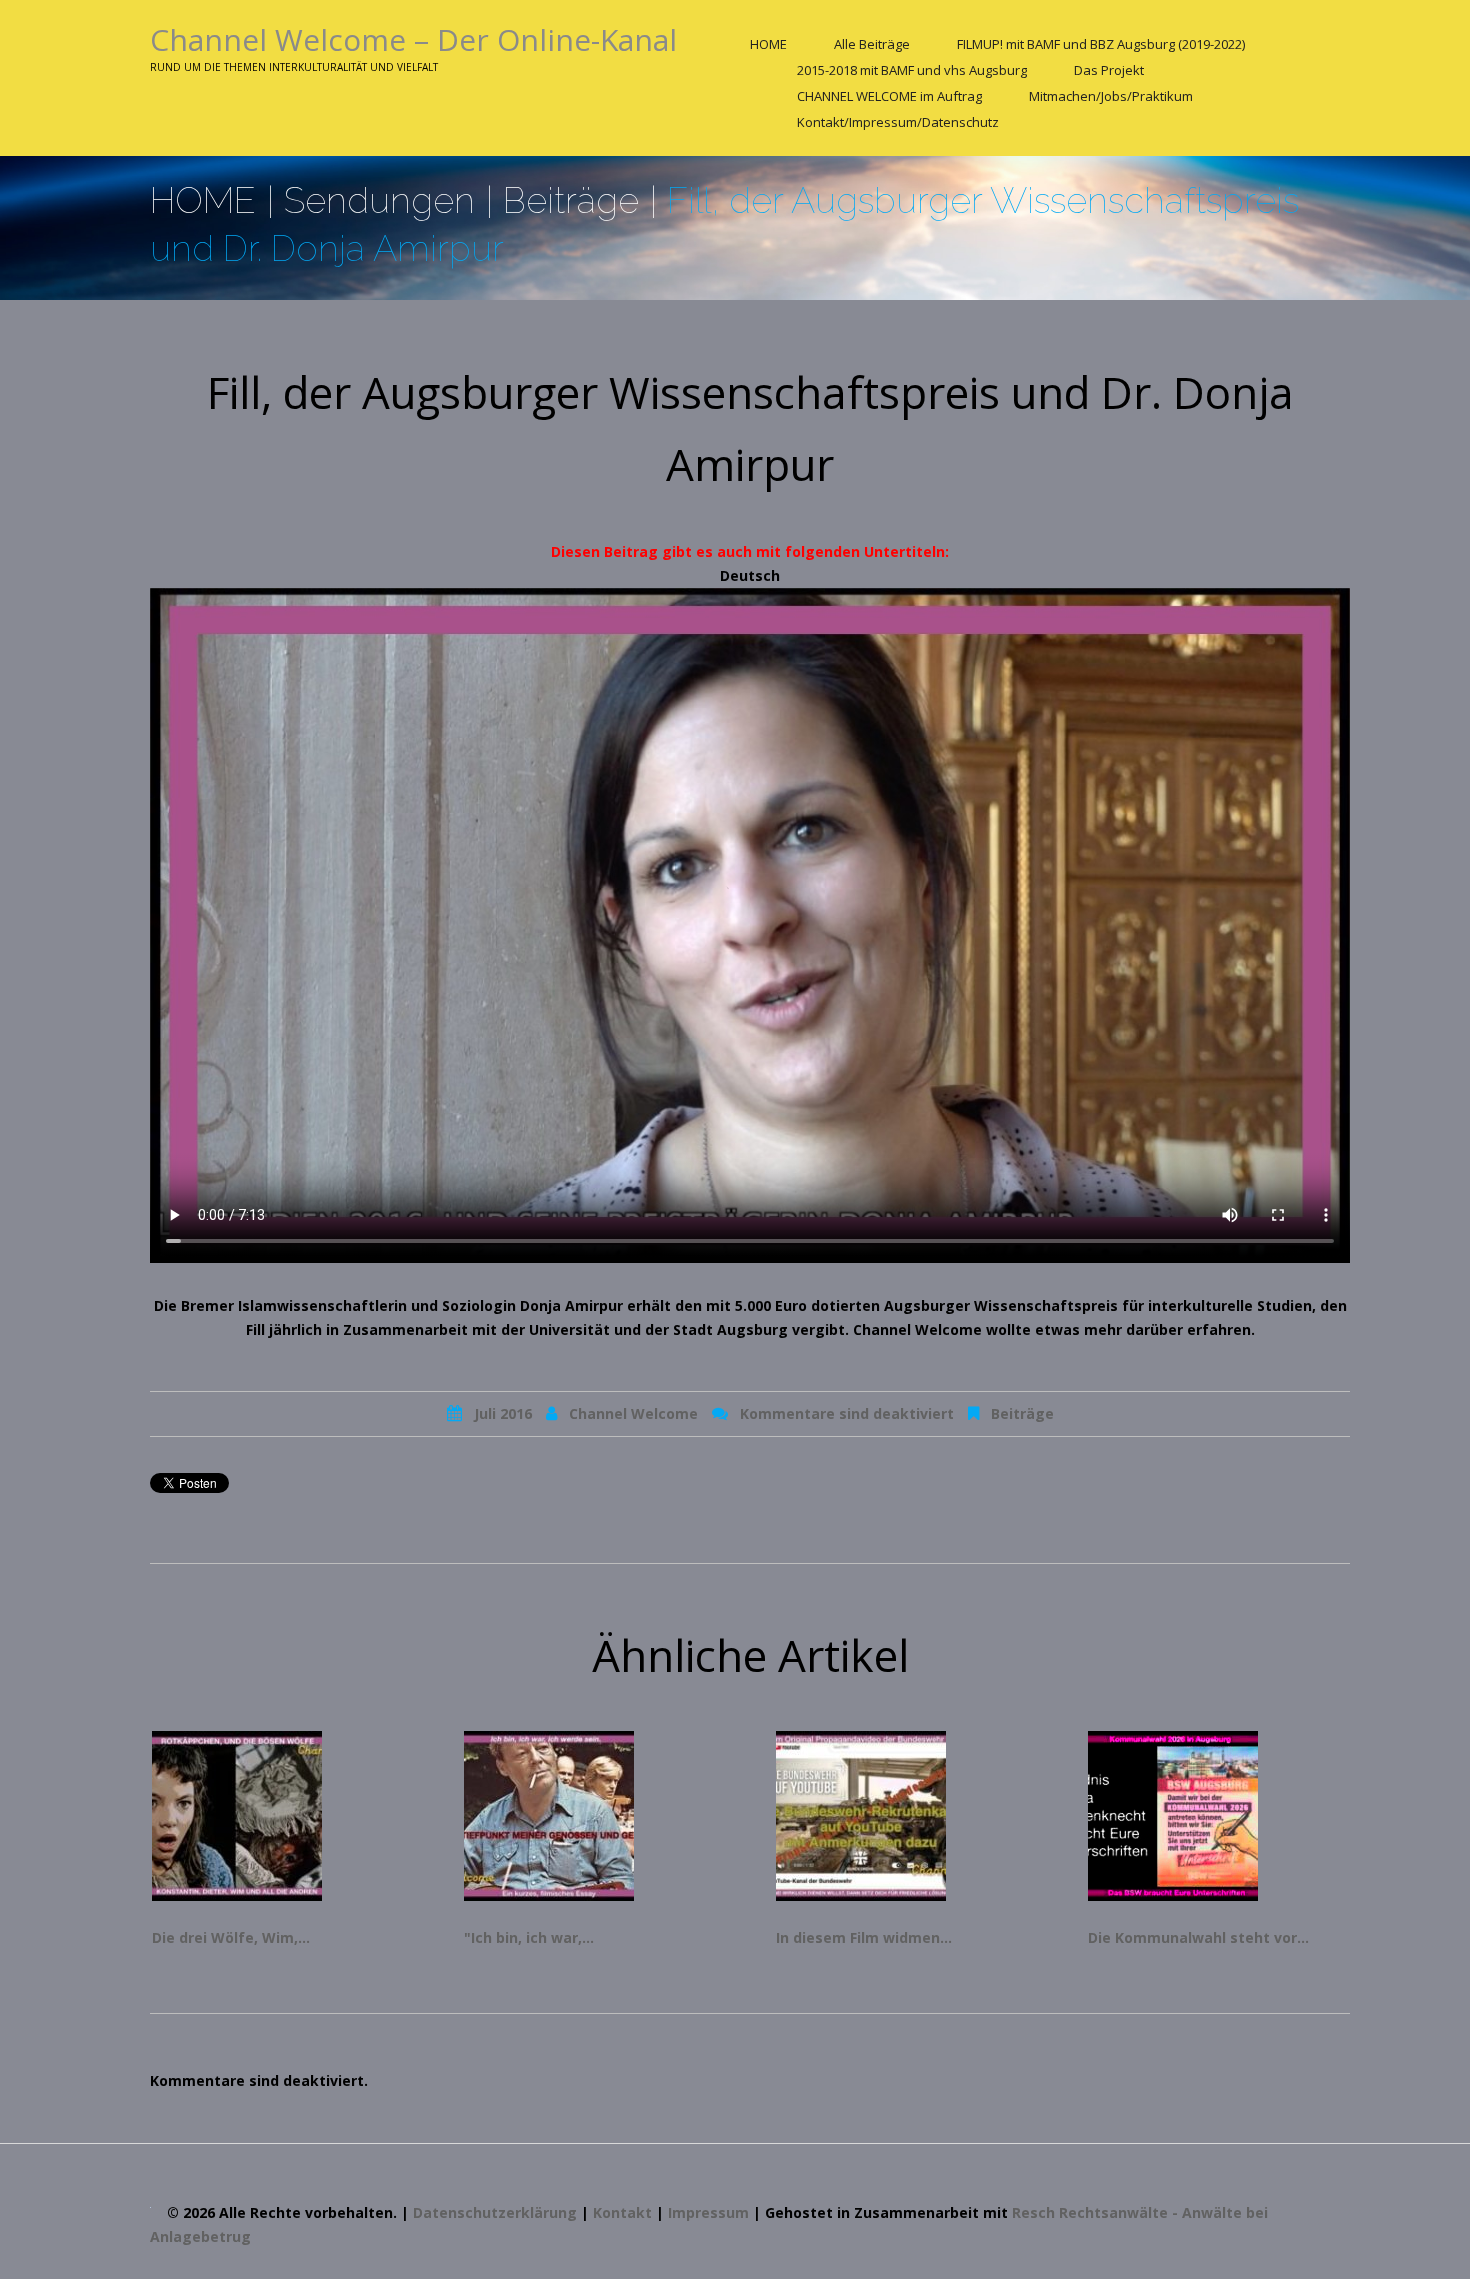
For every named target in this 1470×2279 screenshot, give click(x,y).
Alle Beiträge (872, 44)
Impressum (708, 2212)
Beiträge (571, 200)
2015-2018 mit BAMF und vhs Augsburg (912, 70)
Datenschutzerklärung (495, 2212)
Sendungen (379, 200)
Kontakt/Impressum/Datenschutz (898, 122)
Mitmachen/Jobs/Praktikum (1111, 96)
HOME (768, 44)
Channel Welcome (633, 1413)
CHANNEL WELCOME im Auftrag (889, 96)
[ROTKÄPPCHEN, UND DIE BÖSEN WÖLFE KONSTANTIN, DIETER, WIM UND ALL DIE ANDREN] (283, 1816)
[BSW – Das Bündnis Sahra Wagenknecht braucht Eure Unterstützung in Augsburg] (1219, 1816)
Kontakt (622, 2212)
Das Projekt (1109, 70)
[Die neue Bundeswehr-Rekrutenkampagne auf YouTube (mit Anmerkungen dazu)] (907, 1816)
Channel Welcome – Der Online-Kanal (413, 39)
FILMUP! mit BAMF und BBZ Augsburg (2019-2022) (1101, 44)
